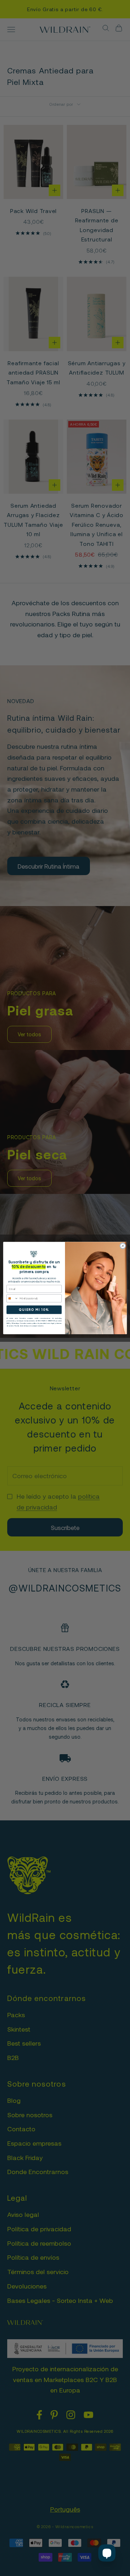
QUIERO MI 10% (34, 1310)
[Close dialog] (123, 1246)
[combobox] (12, 1298)
